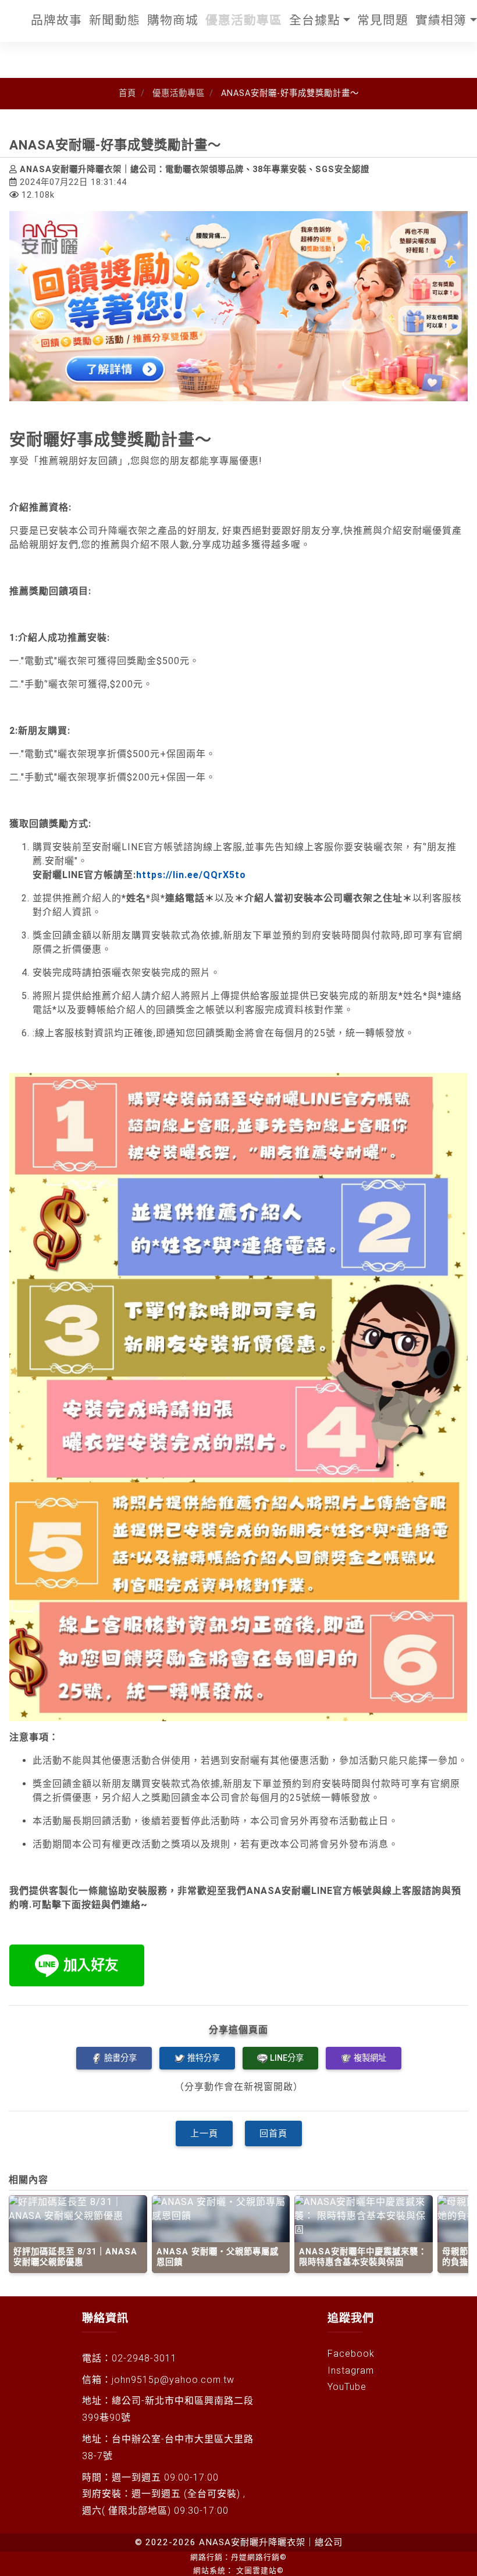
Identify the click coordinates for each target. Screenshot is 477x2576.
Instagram (351, 2370)
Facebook (351, 2354)
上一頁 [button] (204, 2133)
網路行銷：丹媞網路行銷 (238, 2557)
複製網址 (370, 2058)
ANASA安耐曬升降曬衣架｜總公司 (271, 2542)
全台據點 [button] (315, 20)
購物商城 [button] (173, 20)
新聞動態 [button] (115, 20)
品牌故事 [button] (56, 20)
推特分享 (204, 2058)
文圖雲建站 (260, 2570)
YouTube (347, 2387)
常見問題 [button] (383, 20)
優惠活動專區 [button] (244, 20)
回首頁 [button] (273, 2133)
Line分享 (287, 2058)
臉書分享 (120, 2058)
